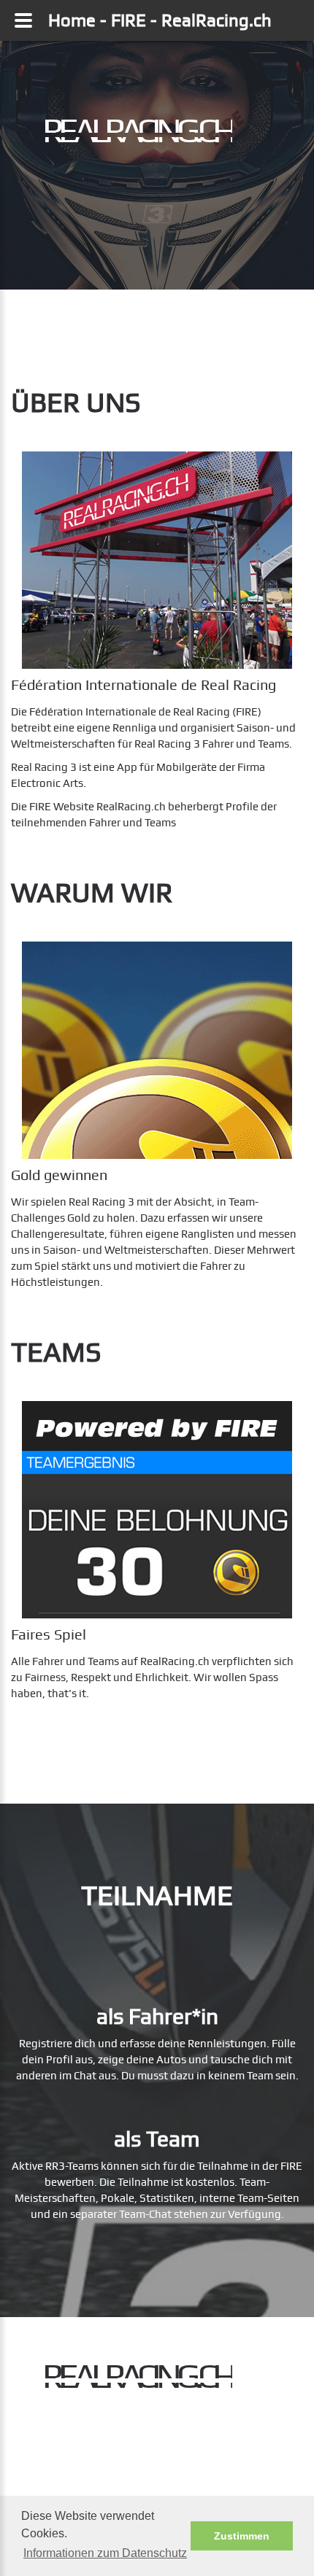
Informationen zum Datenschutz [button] (105, 2553)
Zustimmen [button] (242, 2536)
